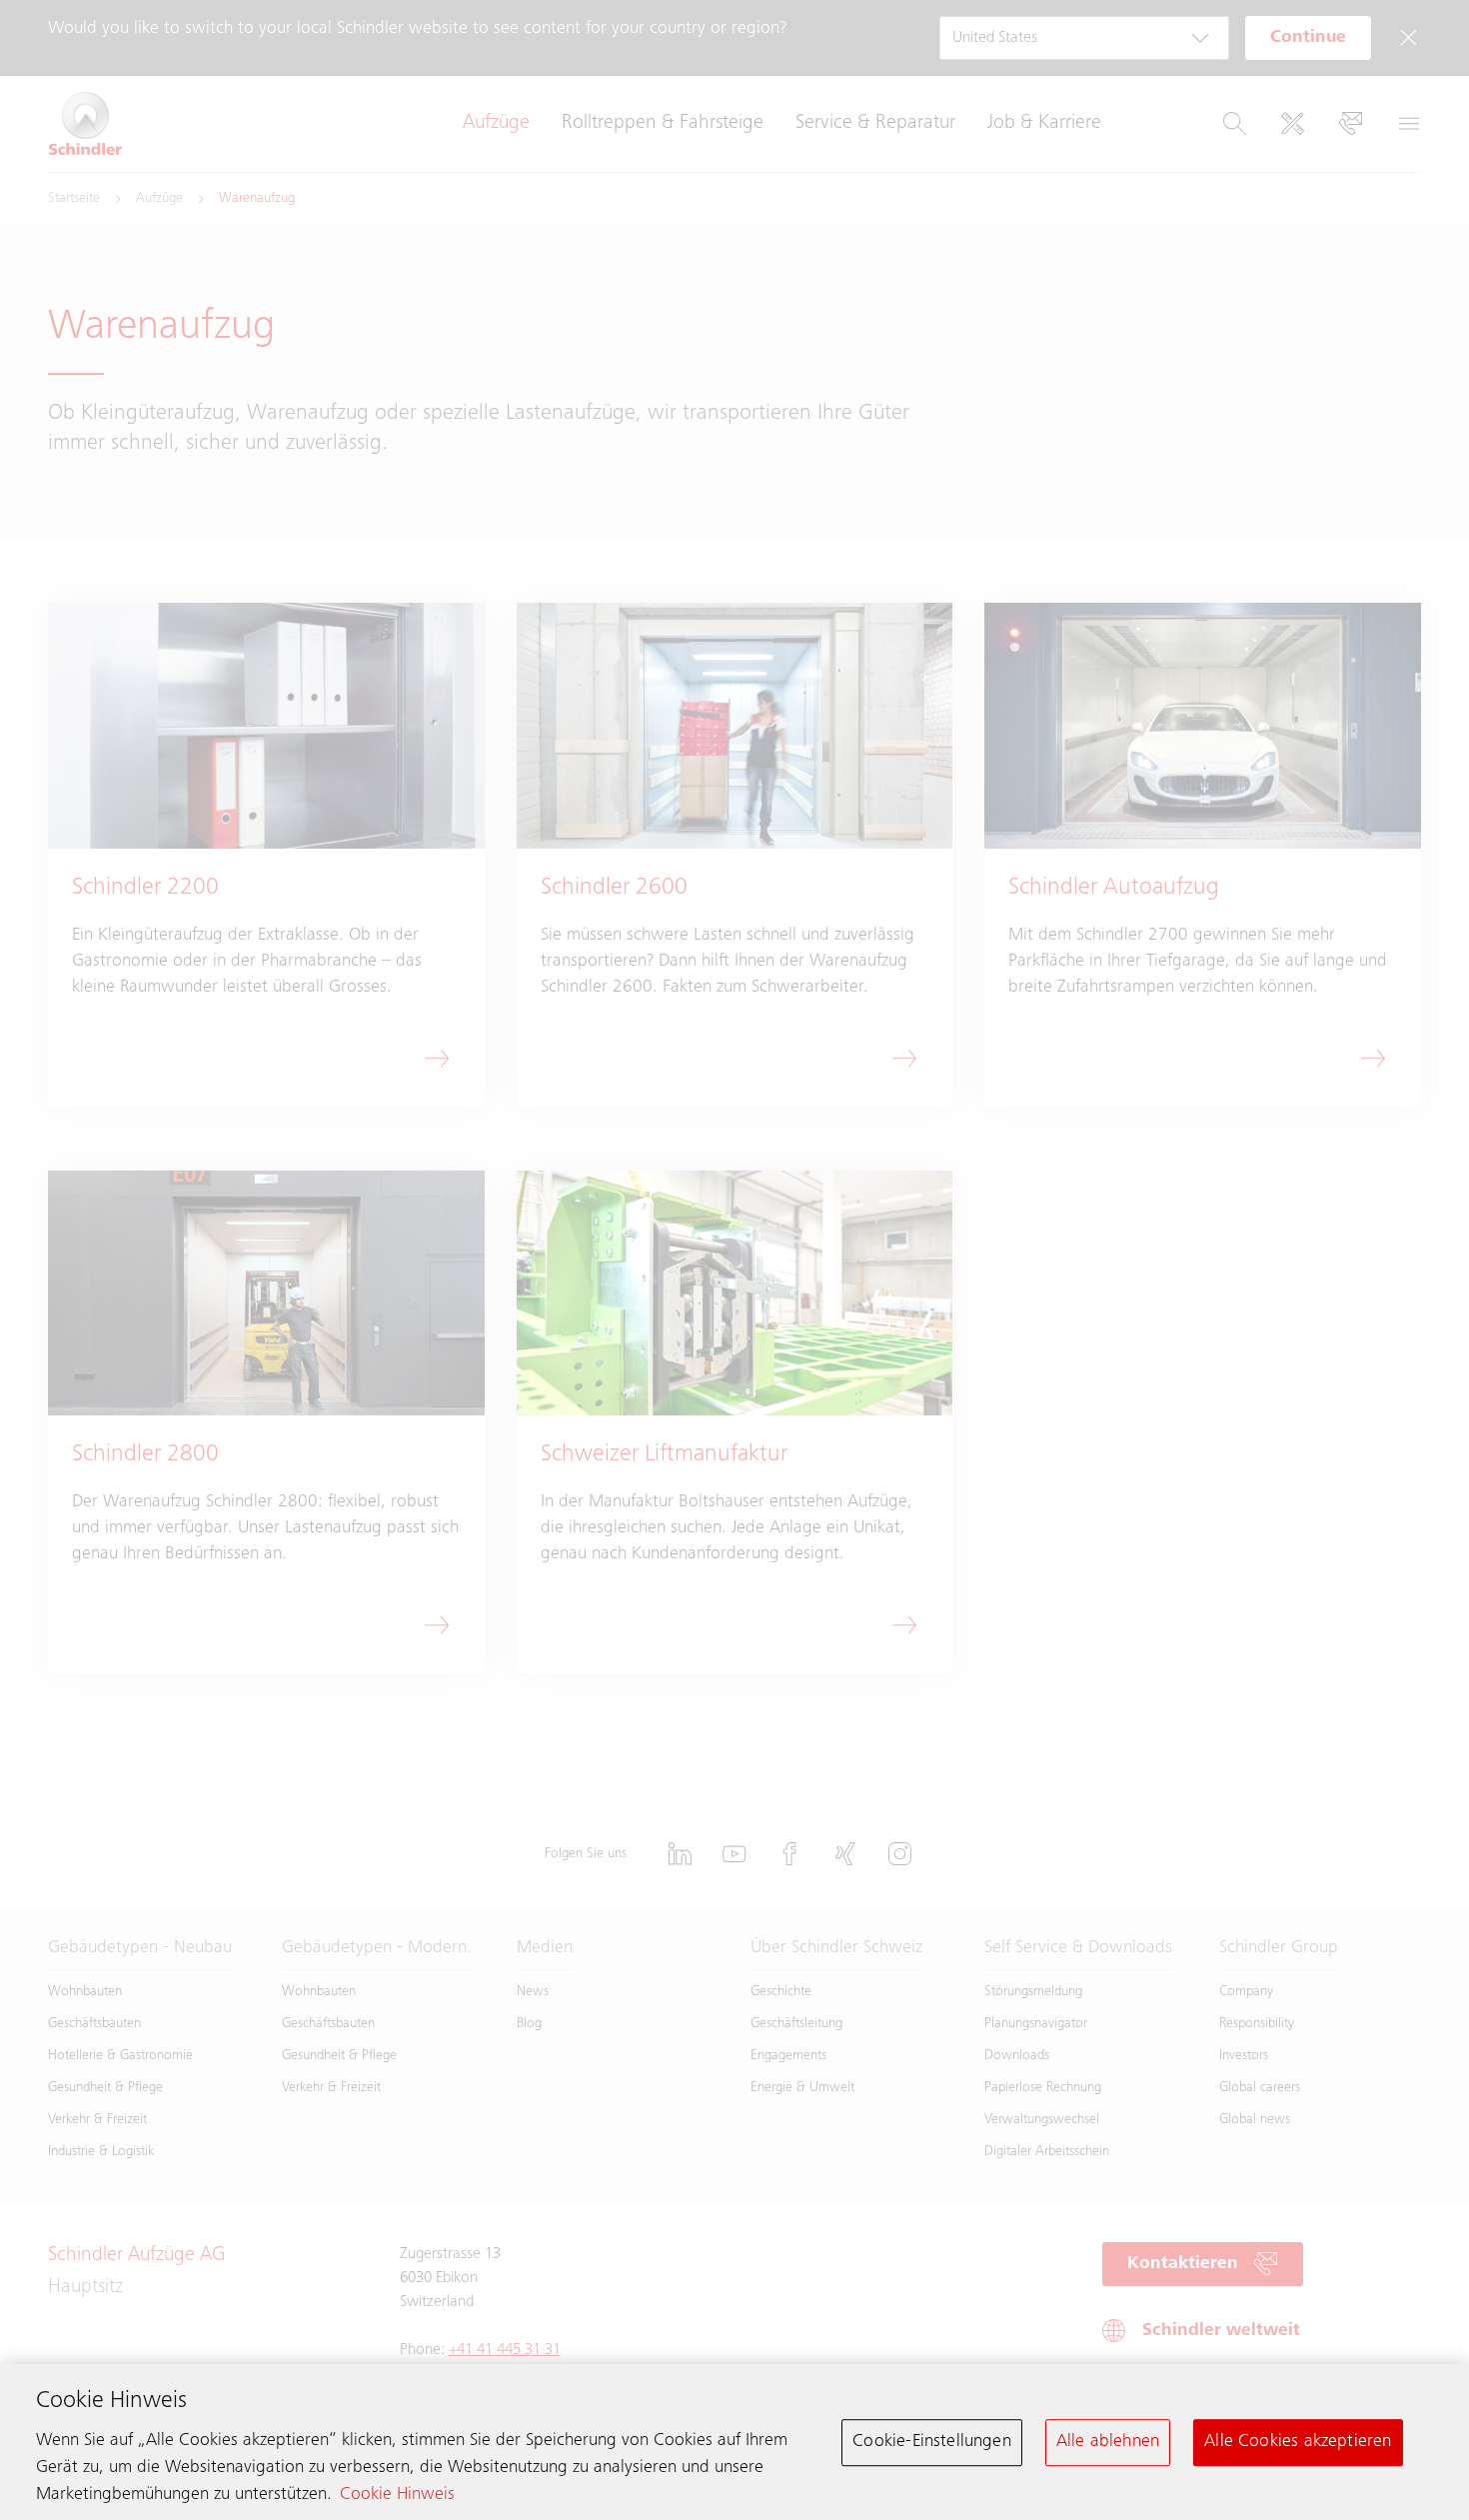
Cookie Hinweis (397, 2495)
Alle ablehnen (1108, 2442)
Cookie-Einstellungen (932, 2442)
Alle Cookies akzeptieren (1298, 2442)
